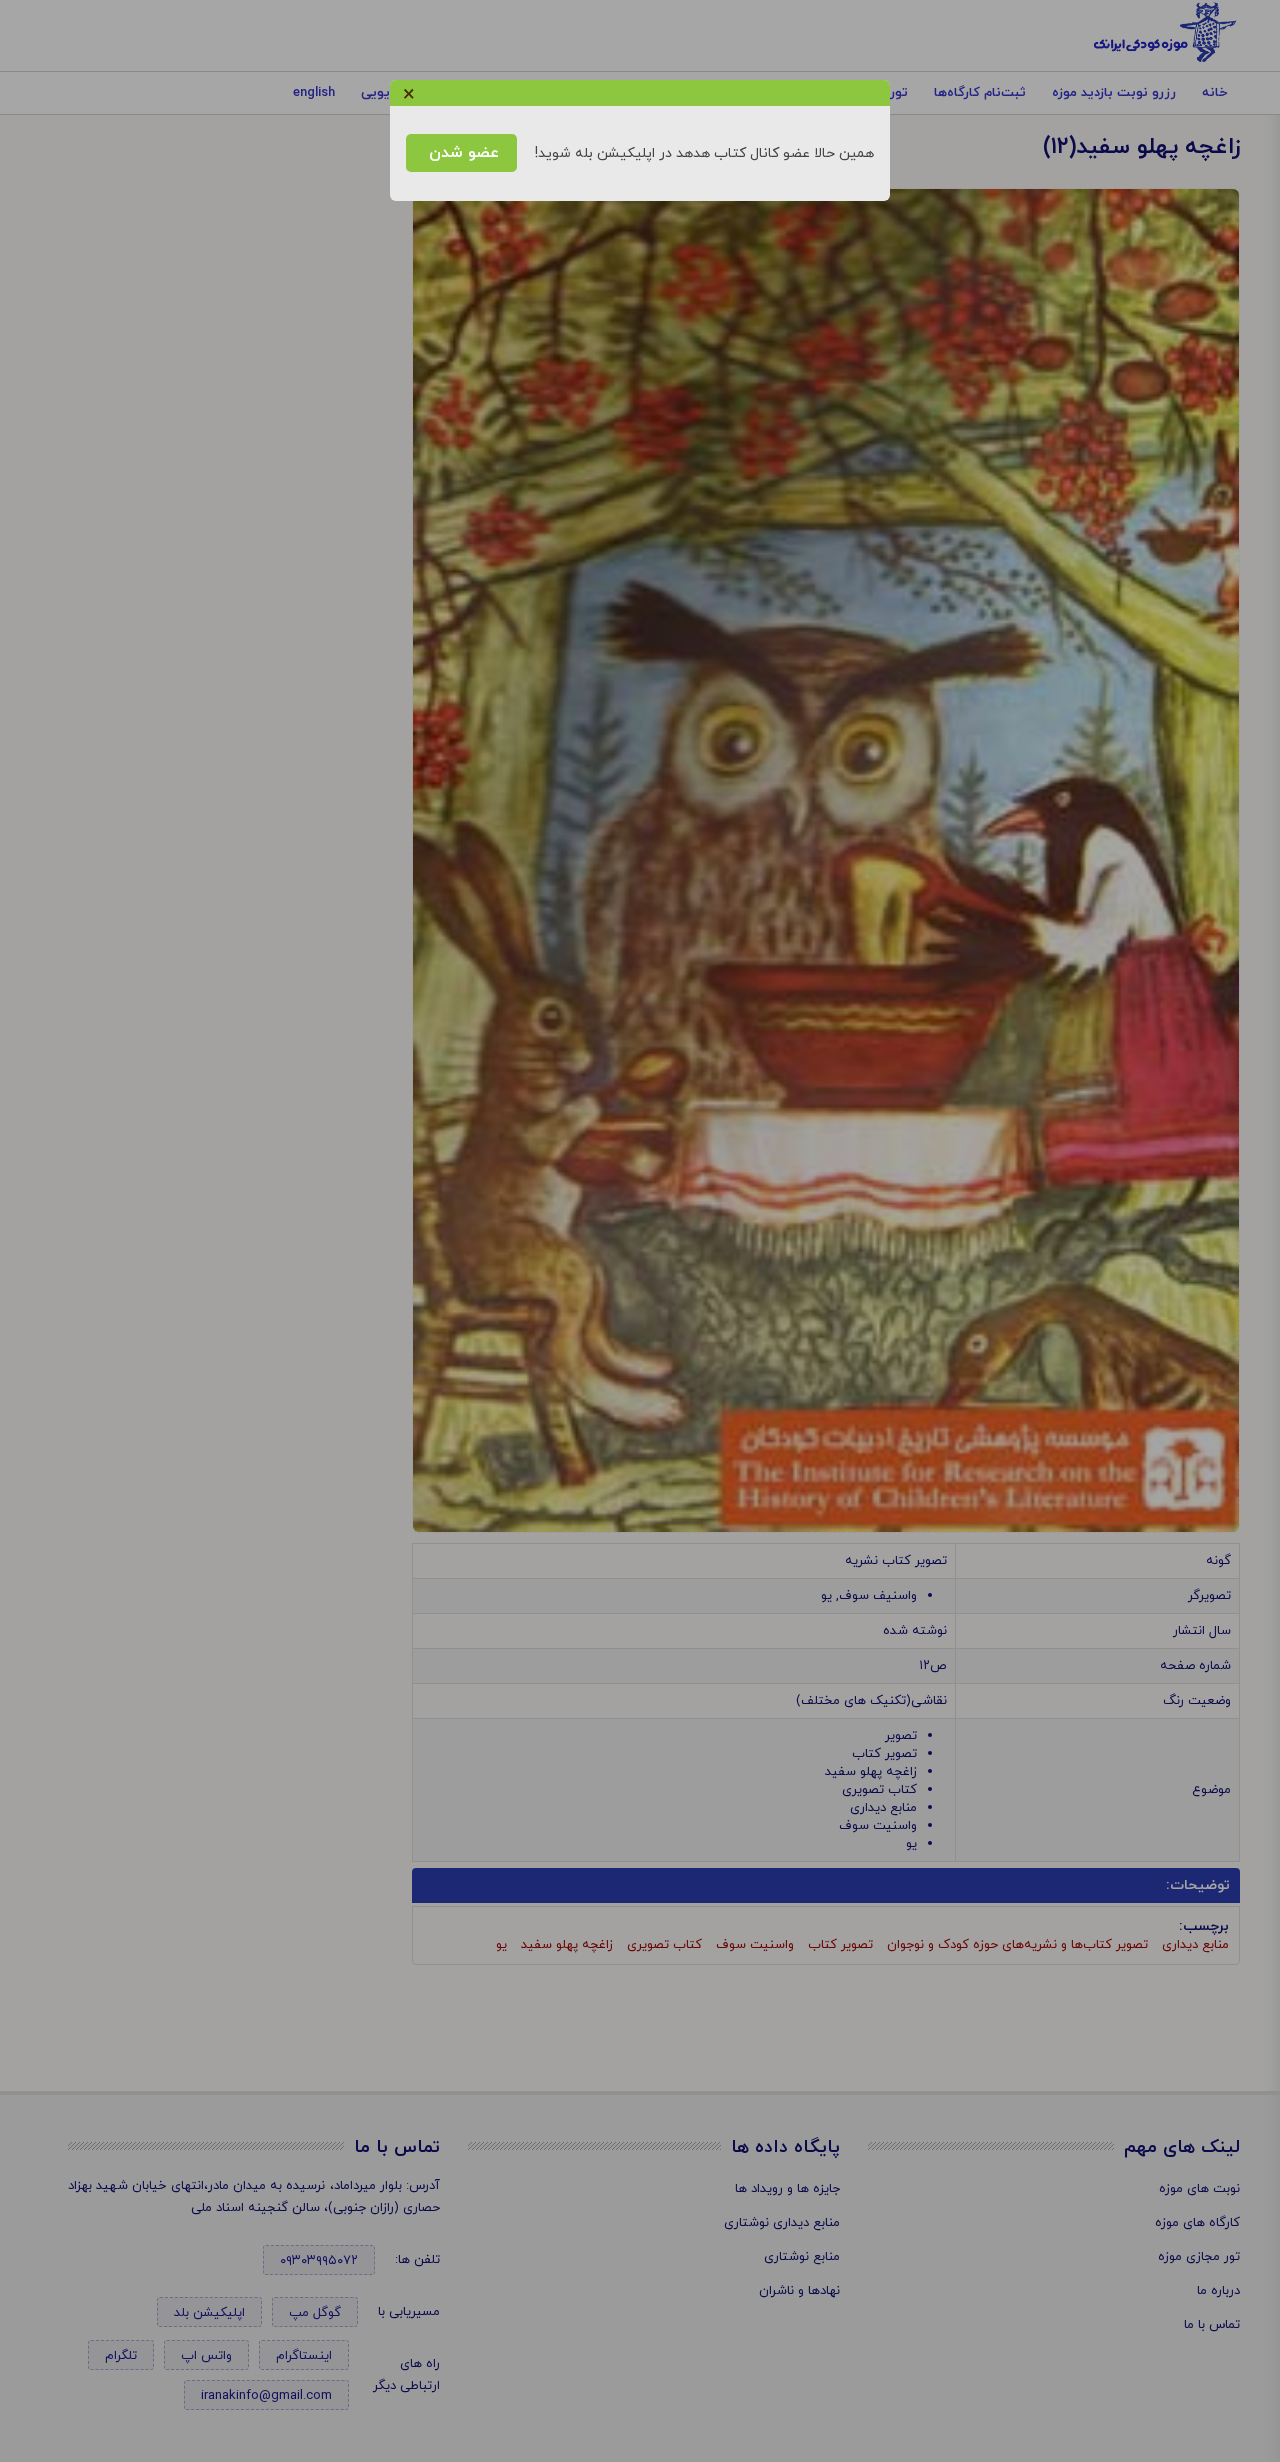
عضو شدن (461, 153)
